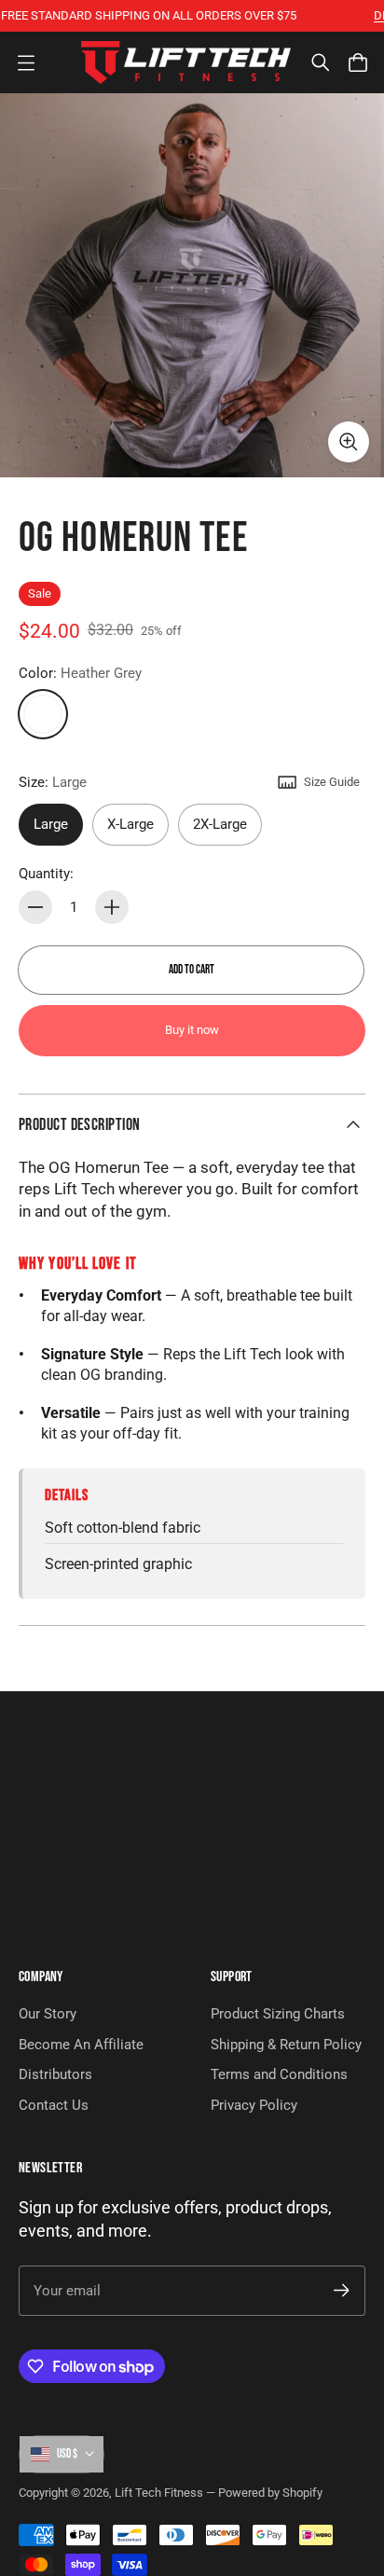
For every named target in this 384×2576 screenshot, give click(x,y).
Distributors (55, 2074)
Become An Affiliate (81, 2045)
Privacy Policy (254, 2105)
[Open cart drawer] (358, 62)
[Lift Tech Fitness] (186, 62)
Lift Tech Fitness (159, 2493)
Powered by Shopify (270, 2493)
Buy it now (192, 1030)
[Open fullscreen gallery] (349, 442)
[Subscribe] (342, 2290)
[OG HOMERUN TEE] (192, 285)
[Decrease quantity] (35, 907)
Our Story (48, 2014)
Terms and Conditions (279, 2074)
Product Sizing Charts (278, 2014)
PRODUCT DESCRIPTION (80, 1125)
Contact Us (54, 2105)
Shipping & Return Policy (286, 2045)
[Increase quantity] (112, 907)
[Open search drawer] (321, 62)
